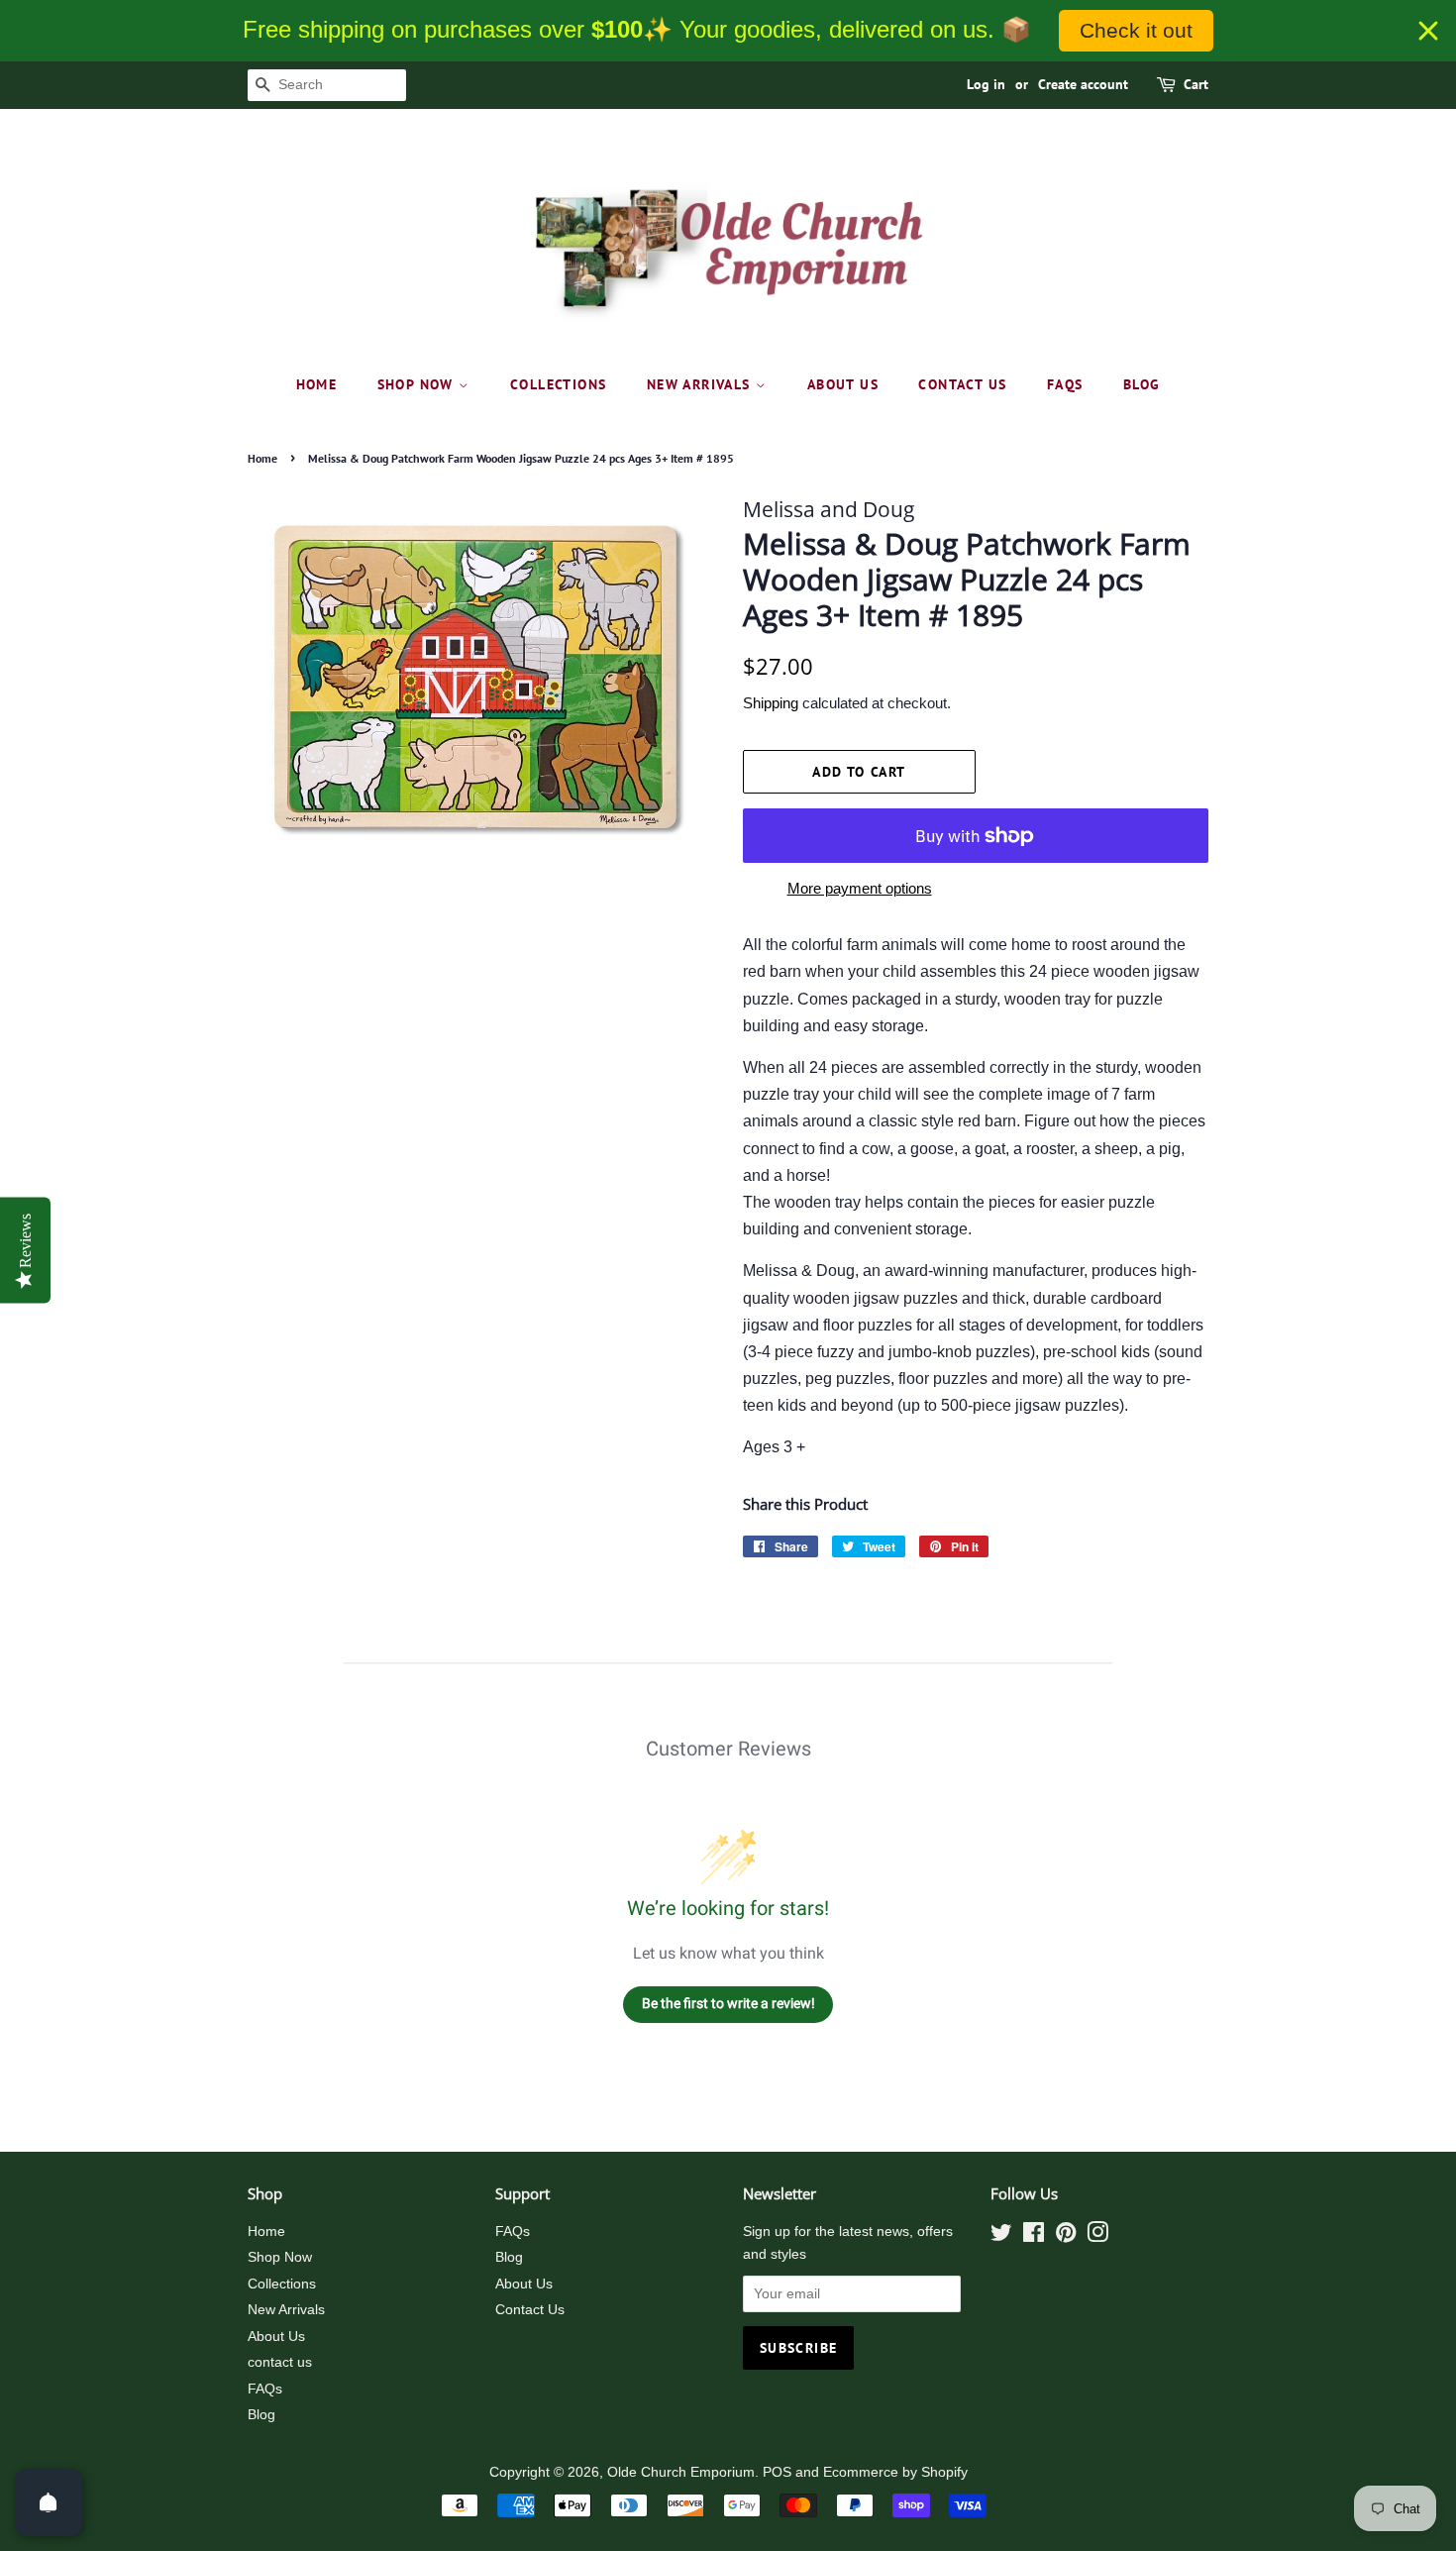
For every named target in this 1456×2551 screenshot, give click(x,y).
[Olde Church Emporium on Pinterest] (1066, 2236)
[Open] (49, 2502)
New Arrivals (701, 384)
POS (777, 2472)
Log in (986, 84)
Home (317, 384)
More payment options (860, 888)
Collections (558, 384)
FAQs (1065, 384)
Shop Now (418, 384)
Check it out (1136, 30)
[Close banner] (1428, 31)
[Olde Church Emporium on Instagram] (1097, 2236)
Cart (1196, 84)
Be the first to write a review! (728, 2003)
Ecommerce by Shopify (895, 2472)
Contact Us (530, 2310)
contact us (962, 384)
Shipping (771, 703)
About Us (843, 384)
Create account (1083, 84)
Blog (1142, 384)
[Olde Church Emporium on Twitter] (1001, 2236)
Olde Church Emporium (681, 2472)
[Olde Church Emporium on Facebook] (1034, 2236)
